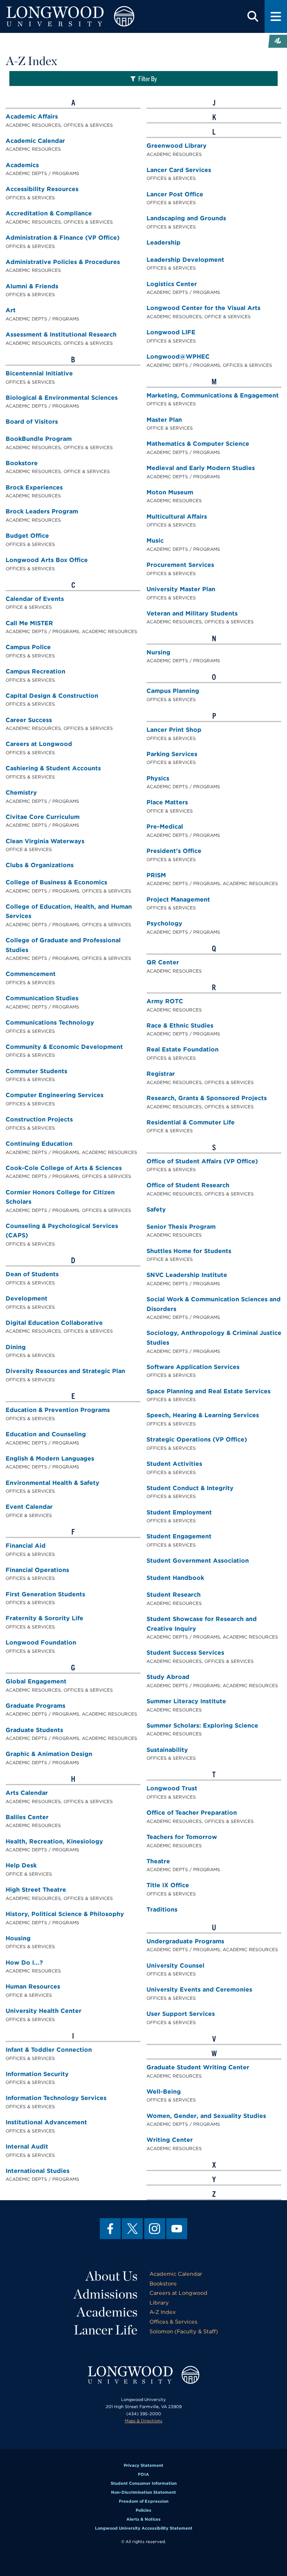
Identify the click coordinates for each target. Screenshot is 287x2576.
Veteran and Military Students (192, 613)
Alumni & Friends (32, 286)
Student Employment (179, 1512)
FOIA (143, 2474)
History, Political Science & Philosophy (65, 1914)
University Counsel (175, 1966)
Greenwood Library (177, 146)
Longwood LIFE (171, 332)
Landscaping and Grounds (186, 218)
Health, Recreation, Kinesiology (54, 1841)
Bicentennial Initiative (39, 373)
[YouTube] (177, 2229)
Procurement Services (180, 565)
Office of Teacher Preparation (192, 1813)
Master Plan (164, 420)
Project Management (178, 899)
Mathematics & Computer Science (198, 444)
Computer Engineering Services (55, 1095)
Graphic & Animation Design (49, 1754)
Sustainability (167, 1750)
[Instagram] (155, 2229)
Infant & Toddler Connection (49, 2050)
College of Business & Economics (56, 882)
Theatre (158, 1861)
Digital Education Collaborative (54, 1323)
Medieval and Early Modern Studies (201, 468)
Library (159, 2302)
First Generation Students (45, 1594)
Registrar (161, 1074)
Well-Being (164, 2092)
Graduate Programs (36, 1706)
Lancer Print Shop (174, 730)
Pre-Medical (165, 827)
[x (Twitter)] (132, 2229)
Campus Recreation (36, 671)
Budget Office (27, 536)
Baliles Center (27, 1817)
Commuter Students (36, 1071)
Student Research (174, 1595)
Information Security (37, 2074)
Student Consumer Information (144, 2483)
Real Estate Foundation (183, 1049)
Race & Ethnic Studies (180, 1026)
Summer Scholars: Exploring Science (202, 1725)
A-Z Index (163, 2312)
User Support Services (181, 2014)
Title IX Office (168, 1885)
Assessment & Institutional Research (61, 334)
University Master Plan (181, 589)
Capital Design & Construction (52, 696)
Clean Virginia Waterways (45, 841)
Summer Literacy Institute (186, 1701)
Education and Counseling (46, 1434)
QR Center (163, 962)
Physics (158, 778)
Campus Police (28, 647)
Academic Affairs (32, 116)
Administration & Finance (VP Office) (63, 238)
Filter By (148, 78)
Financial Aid (26, 1546)
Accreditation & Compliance (49, 213)
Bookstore (22, 463)
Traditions (162, 1909)
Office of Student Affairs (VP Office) (202, 1161)
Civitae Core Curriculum (43, 817)
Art (11, 310)
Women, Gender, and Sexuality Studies (206, 2116)
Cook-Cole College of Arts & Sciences (64, 1168)
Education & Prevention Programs (58, 1410)
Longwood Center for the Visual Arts (203, 308)
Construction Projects (39, 1119)
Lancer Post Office (175, 194)
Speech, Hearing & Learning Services (203, 1415)
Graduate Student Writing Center (198, 2067)
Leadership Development (185, 260)
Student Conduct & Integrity (190, 1488)
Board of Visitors (32, 422)
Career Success (29, 720)
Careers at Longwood (39, 744)
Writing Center (170, 2140)
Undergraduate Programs (185, 1941)
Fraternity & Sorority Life (44, 1618)
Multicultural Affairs (177, 517)
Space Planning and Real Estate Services (209, 1391)
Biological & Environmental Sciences (62, 398)
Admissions (106, 2294)
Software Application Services (193, 1367)
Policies (143, 2510)
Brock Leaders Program (42, 511)
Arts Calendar (27, 1793)
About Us (112, 2276)
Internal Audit (27, 2147)
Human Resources (33, 1987)
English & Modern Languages (50, 1459)
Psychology (164, 923)
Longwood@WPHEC (178, 357)
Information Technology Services (56, 2098)
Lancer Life (106, 2330)
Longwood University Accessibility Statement (144, 2528)
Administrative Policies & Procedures (63, 262)
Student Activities (174, 1464)
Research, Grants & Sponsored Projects (207, 1098)
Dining (16, 1347)
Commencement (31, 974)
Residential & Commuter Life (191, 1122)
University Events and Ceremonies (199, 1989)
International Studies (38, 2171)
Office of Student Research (188, 1185)
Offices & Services (173, 2322)
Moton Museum (170, 492)
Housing (18, 1938)
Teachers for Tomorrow (182, 1837)
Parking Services (172, 754)
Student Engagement (179, 1536)
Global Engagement (36, 1681)
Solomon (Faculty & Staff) (184, 2331)
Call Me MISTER (29, 623)
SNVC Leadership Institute (187, 1275)
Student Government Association (198, 1561)
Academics (22, 165)
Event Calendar (29, 1507)
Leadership (163, 242)
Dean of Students (32, 1274)
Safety (156, 1209)
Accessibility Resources (42, 189)
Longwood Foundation (41, 1642)
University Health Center (44, 2011)
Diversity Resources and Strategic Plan (65, 1371)
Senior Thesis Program (181, 1227)
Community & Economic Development (64, 1047)
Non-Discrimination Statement (143, 2492)
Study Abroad (168, 1677)
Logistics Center (172, 284)
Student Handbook (175, 1578)
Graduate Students (34, 1730)
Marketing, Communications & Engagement (213, 395)
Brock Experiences (34, 487)
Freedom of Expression (144, 2501)
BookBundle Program (39, 439)
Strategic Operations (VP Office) (197, 1439)
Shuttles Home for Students (189, 1251)
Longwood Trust (172, 1788)
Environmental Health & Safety (53, 1483)
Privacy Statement (143, 2465)
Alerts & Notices (143, 2519)
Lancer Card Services (179, 170)
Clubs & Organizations (40, 865)
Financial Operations (37, 1570)
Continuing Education (39, 1144)
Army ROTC (165, 1001)
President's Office (174, 851)
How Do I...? (24, 1963)
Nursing (158, 652)
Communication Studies (42, 998)
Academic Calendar (35, 141)
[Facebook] (110, 2229)
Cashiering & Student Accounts (53, 768)
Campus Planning (173, 691)
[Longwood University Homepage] (86, 16)
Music (155, 541)
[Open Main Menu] (276, 16)
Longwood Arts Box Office (47, 560)
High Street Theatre (36, 1890)
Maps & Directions (144, 2421)
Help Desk (21, 1865)
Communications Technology (50, 1023)
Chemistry (21, 793)
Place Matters (167, 802)
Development (27, 1298)
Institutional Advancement (46, 2122)
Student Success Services (185, 1653)
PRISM (156, 875)
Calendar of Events (35, 599)
